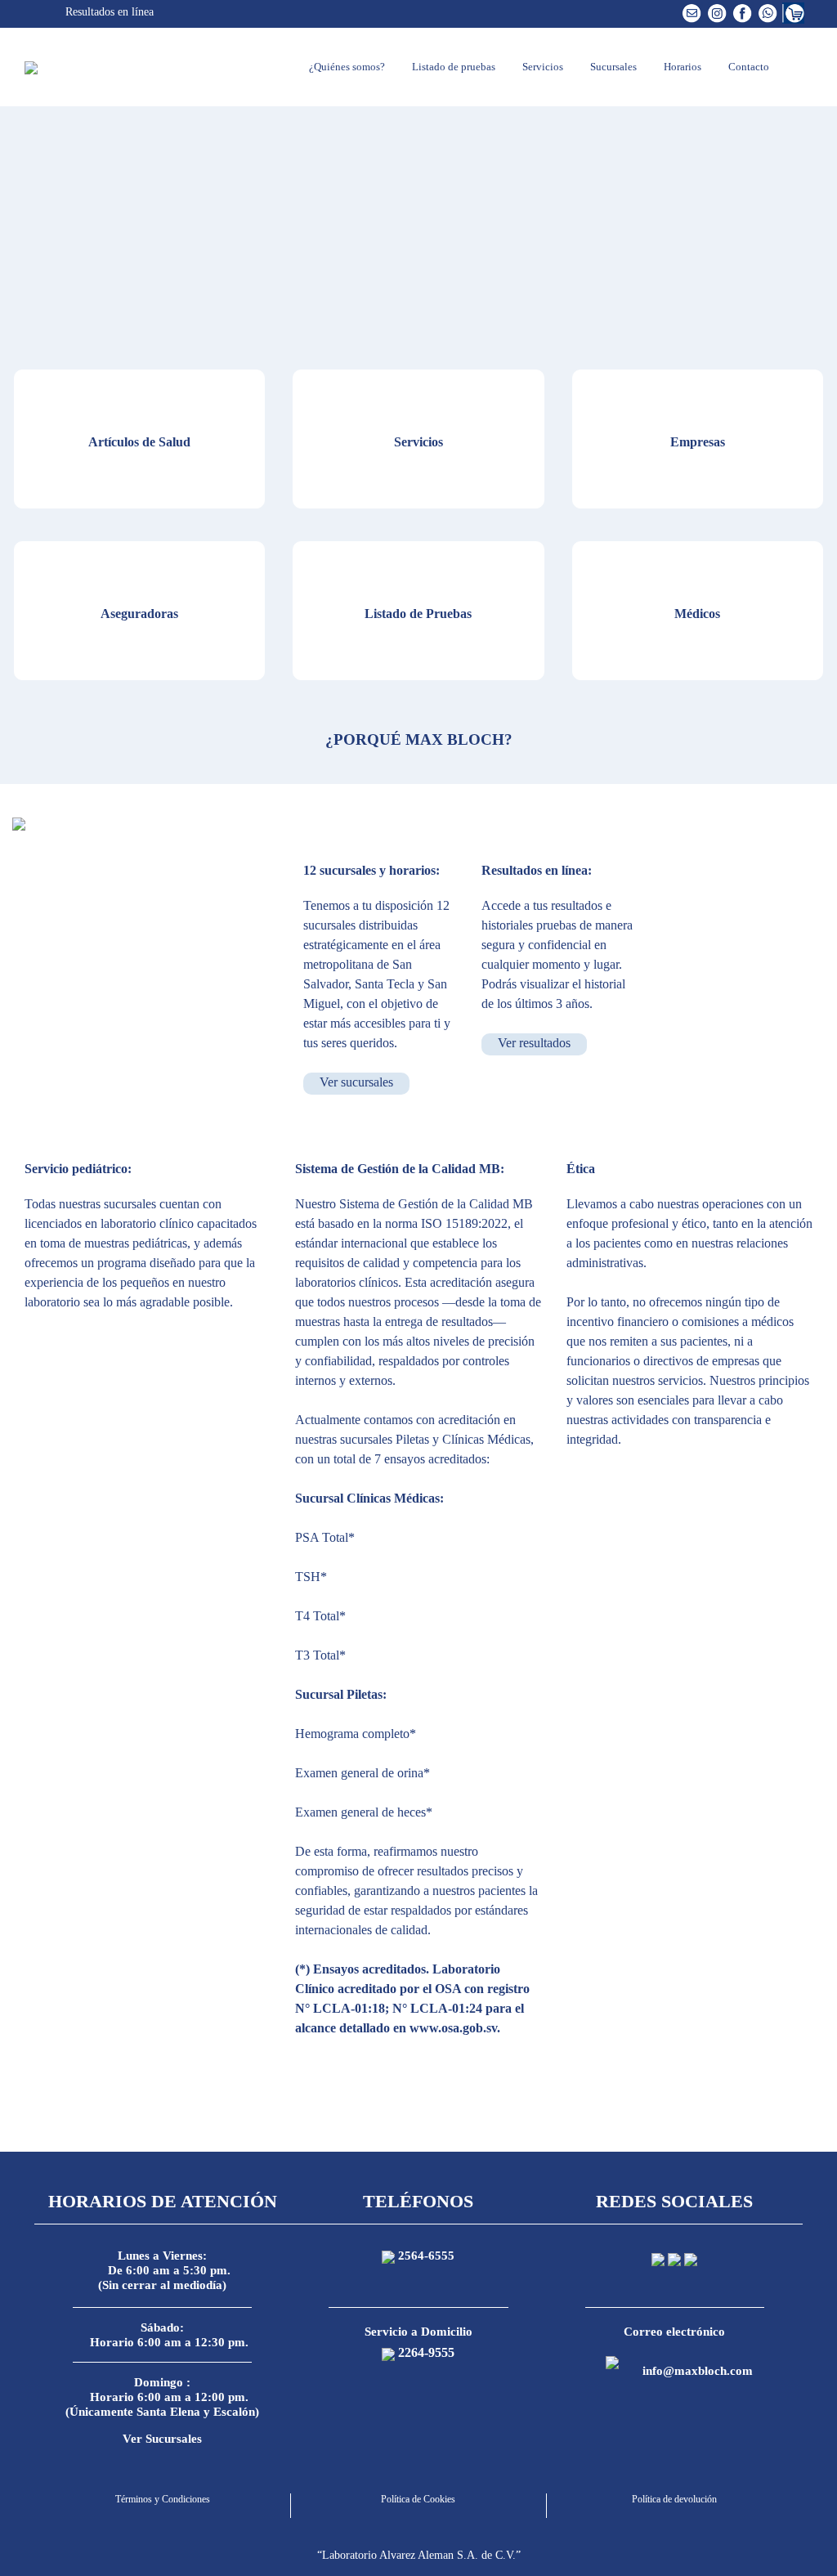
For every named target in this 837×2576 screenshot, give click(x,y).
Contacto (747, 67)
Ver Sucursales (162, 2439)
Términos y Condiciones (163, 2499)
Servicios (542, 67)
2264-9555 (426, 2352)
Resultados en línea (108, 12)
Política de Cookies (418, 2499)
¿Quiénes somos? (346, 67)
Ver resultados (534, 1043)
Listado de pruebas (452, 67)
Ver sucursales (356, 1082)
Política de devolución (674, 2499)
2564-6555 (426, 2256)
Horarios (681, 67)
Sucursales (612, 67)
